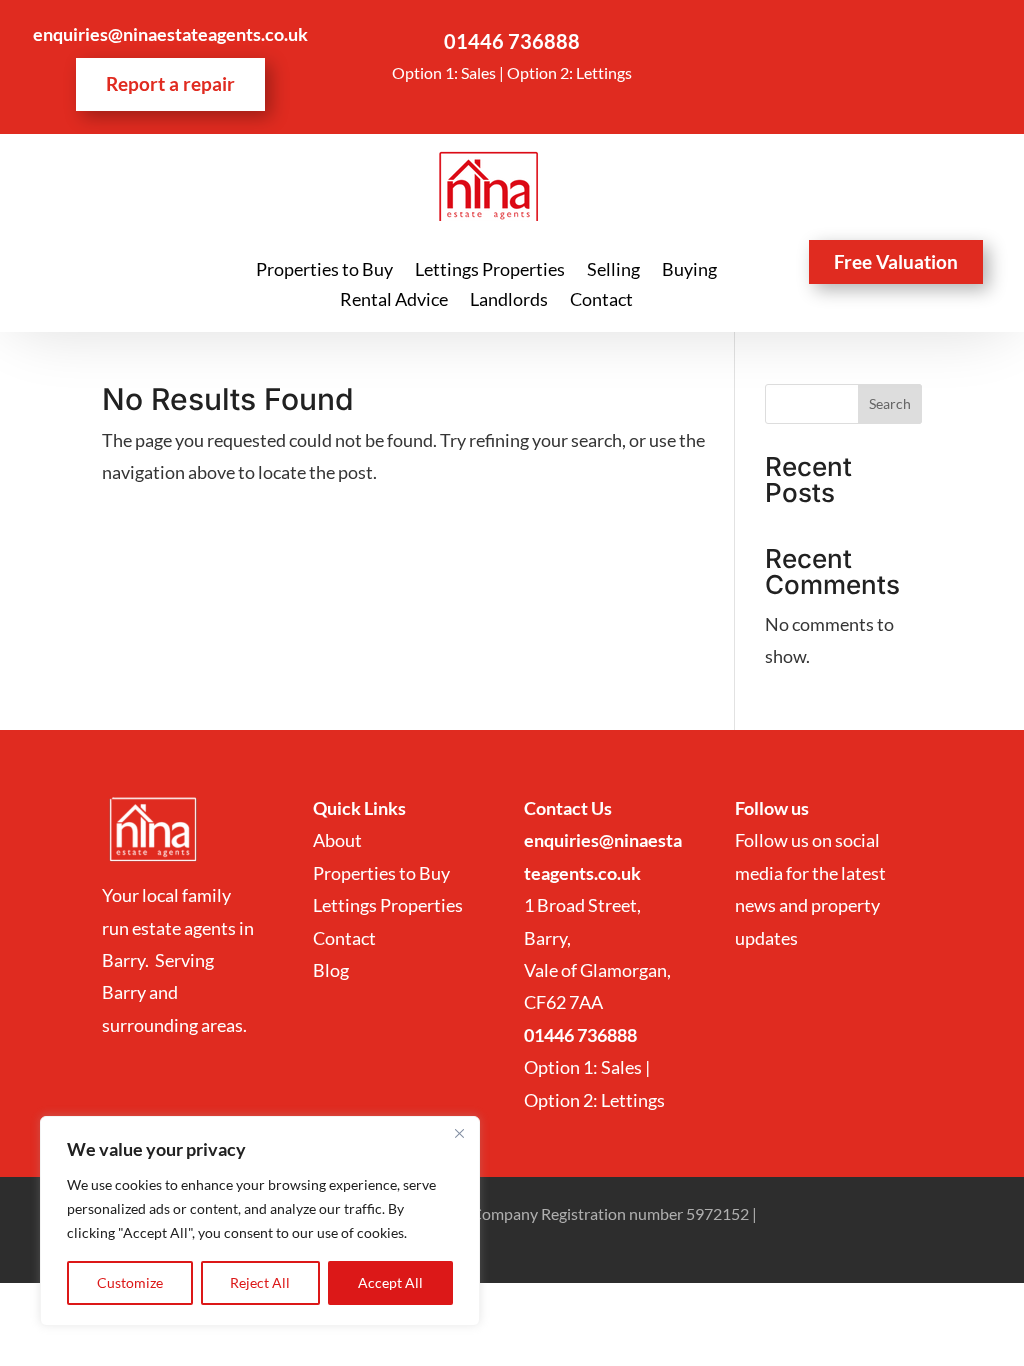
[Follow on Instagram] (873, 41)
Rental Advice (394, 301)
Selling (613, 271)
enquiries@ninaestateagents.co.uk (170, 34)
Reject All (260, 1282)
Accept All (390, 1282)
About (339, 840)
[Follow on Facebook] (833, 41)
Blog (331, 970)
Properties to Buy (324, 271)
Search (890, 403)
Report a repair (170, 83)
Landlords (509, 301)
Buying (689, 271)
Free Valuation (896, 261)
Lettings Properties (490, 271)
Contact (601, 301)
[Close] (459, 1133)
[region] (260, 1221)
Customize (130, 1282)
